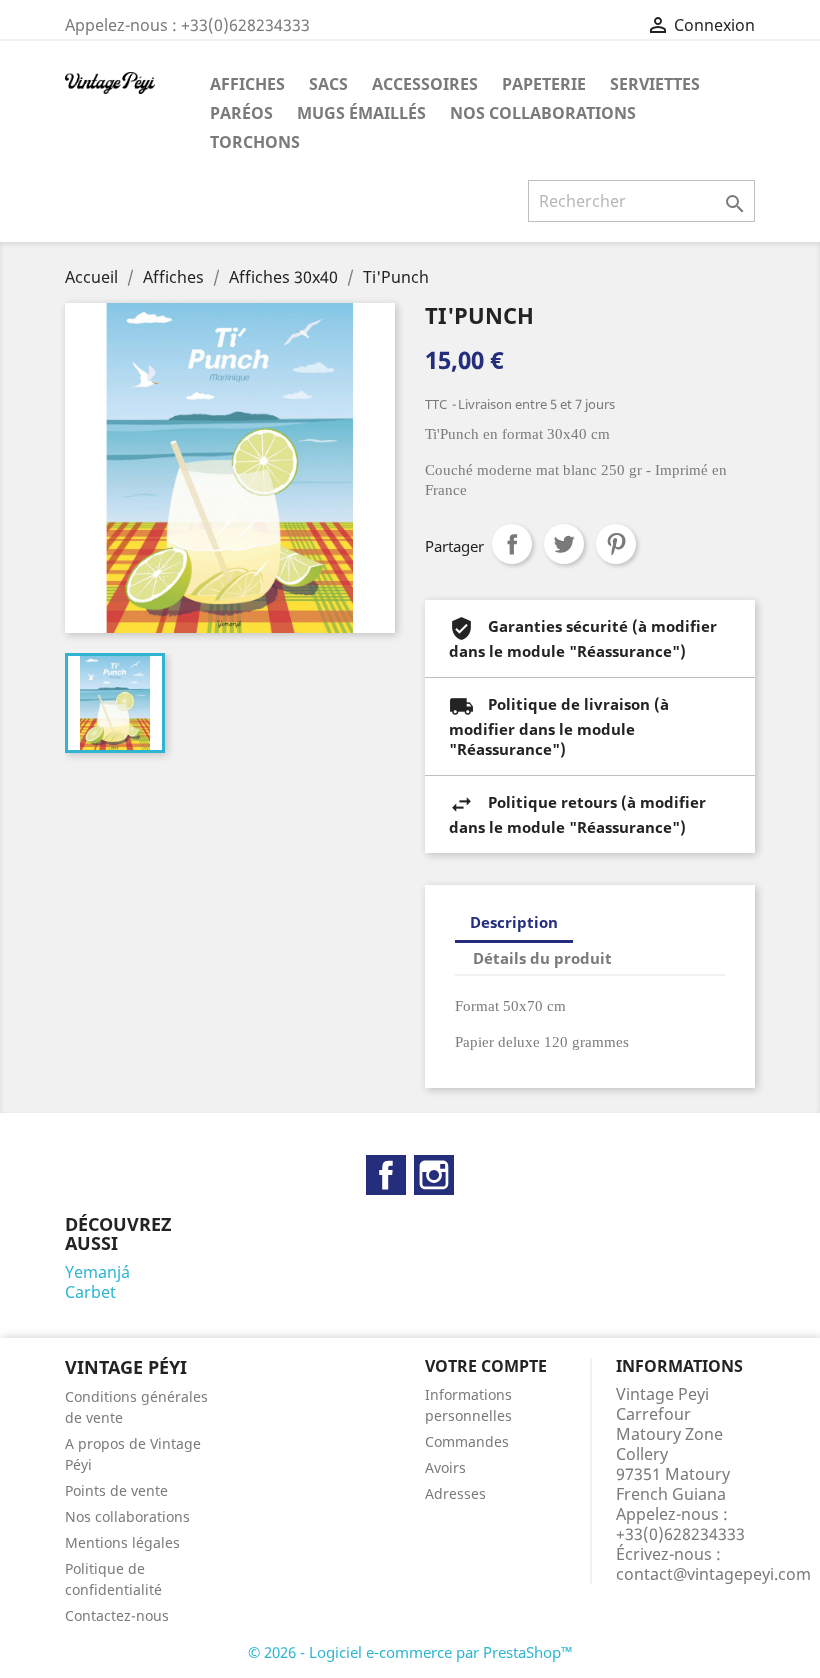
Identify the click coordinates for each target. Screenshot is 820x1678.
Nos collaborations (543, 113)
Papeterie (544, 84)
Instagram (434, 1175)
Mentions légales (122, 1542)
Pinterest (616, 544)
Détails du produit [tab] (542, 958)
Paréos (241, 113)
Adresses (455, 1493)
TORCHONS (255, 142)
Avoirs (445, 1467)
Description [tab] (514, 922)
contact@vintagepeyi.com (713, 1574)
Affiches (247, 84)
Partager (512, 544)
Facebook (386, 1175)
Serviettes (655, 84)
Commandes (467, 1441)
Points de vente (116, 1490)
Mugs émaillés (361, 113)
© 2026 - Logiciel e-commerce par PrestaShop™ (410, 1652)
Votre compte (486, 1366)
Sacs (328, 84)
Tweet (564, 544)
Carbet (90, 1292)
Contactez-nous (117, 1615)
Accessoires (425, 84)
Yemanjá (97, 1272)
